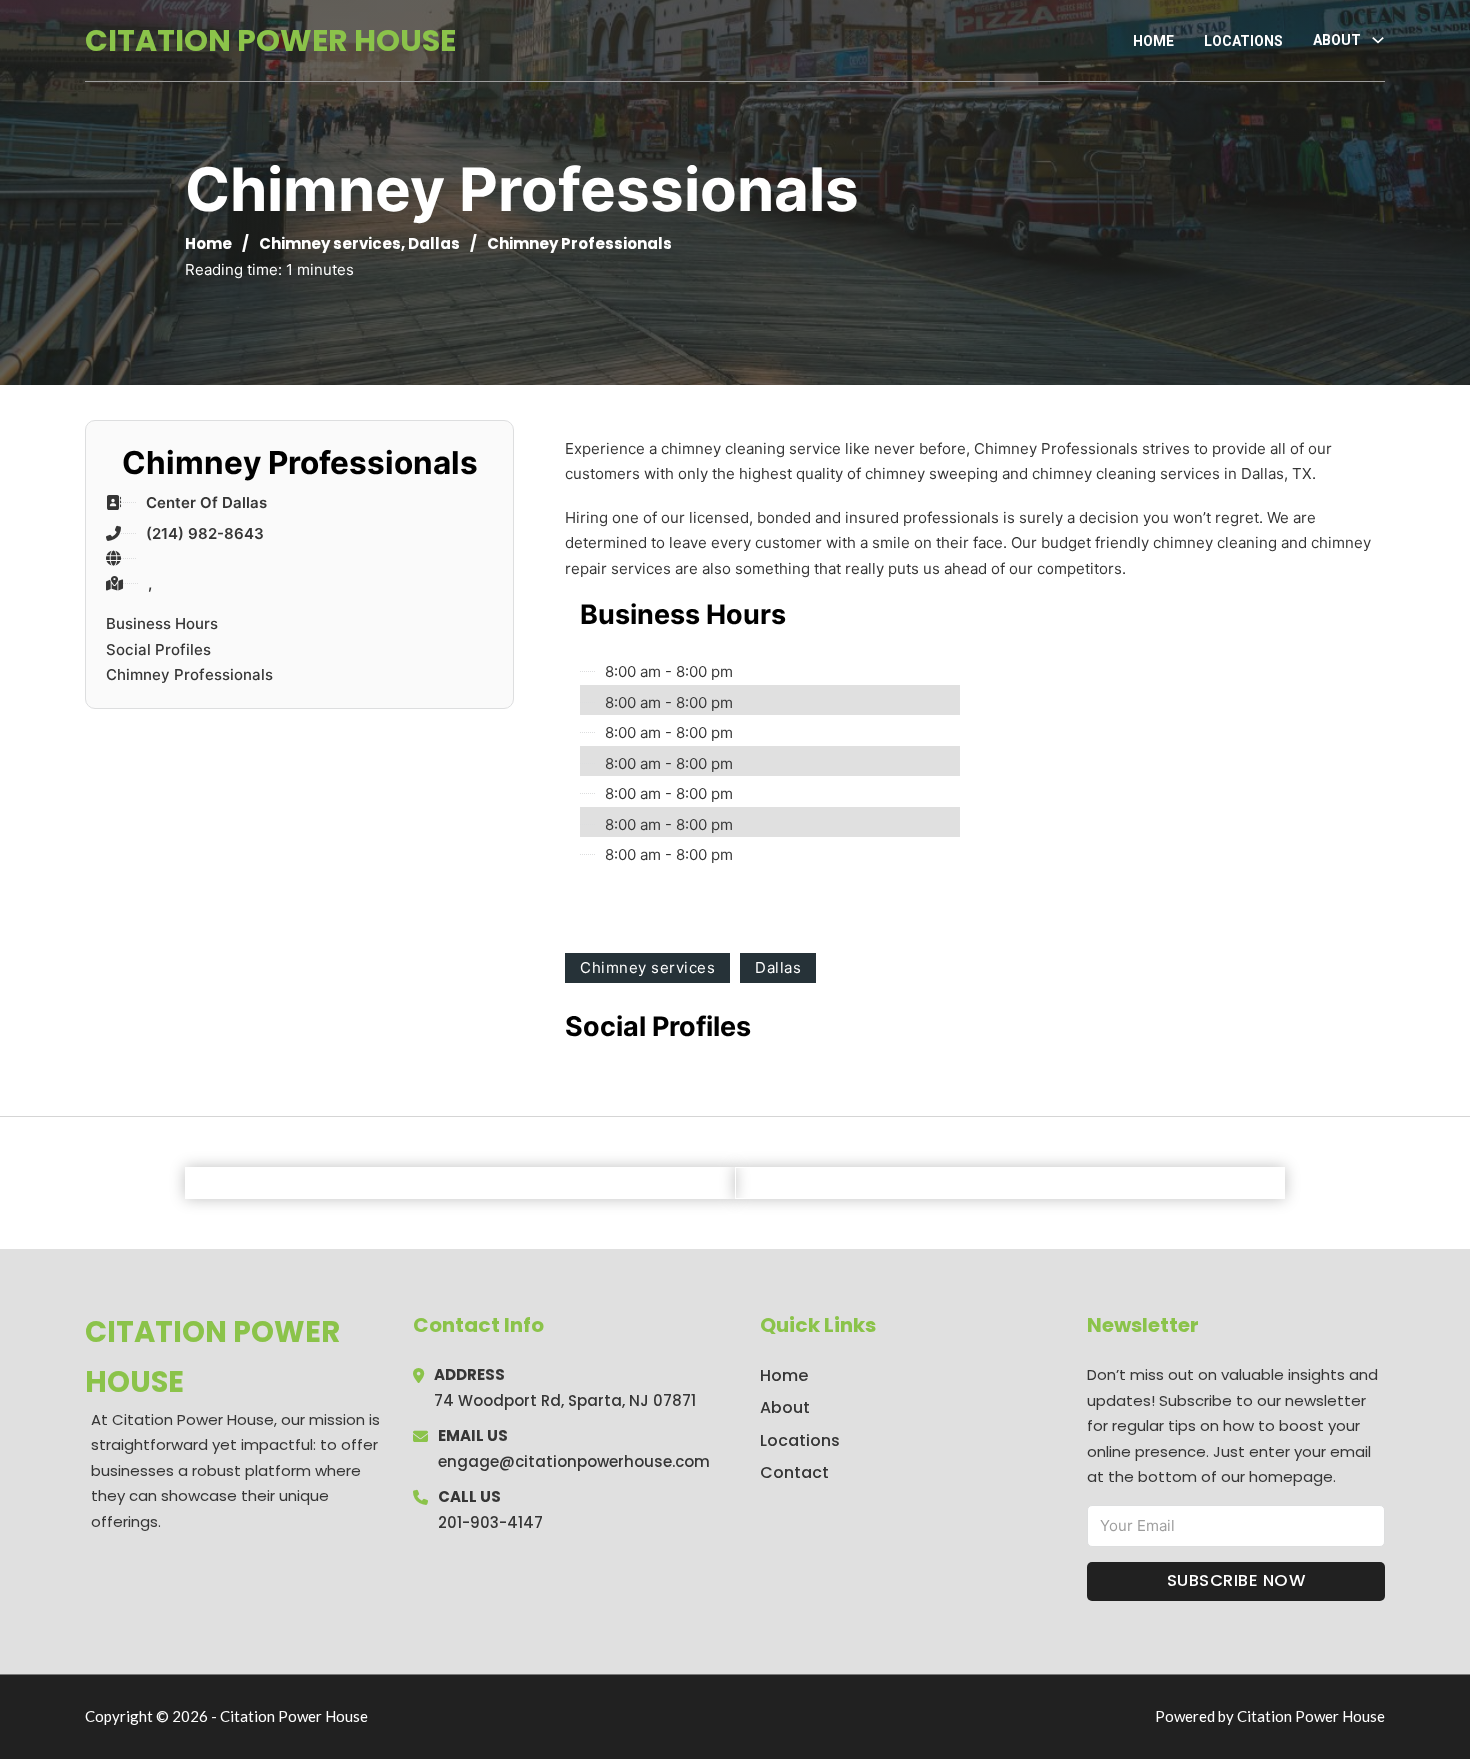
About (785, 1407)
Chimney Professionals (189, 674)
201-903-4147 (490, 1522)
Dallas (434, 243)
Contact (794, 1472)
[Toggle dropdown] (1378, 40)
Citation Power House (270, 40)
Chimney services (330, 243)
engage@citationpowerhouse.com (574, 1461)
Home (1153, 41)
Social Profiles (158, 649)
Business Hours (162, 623)
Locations (1243, 41)
